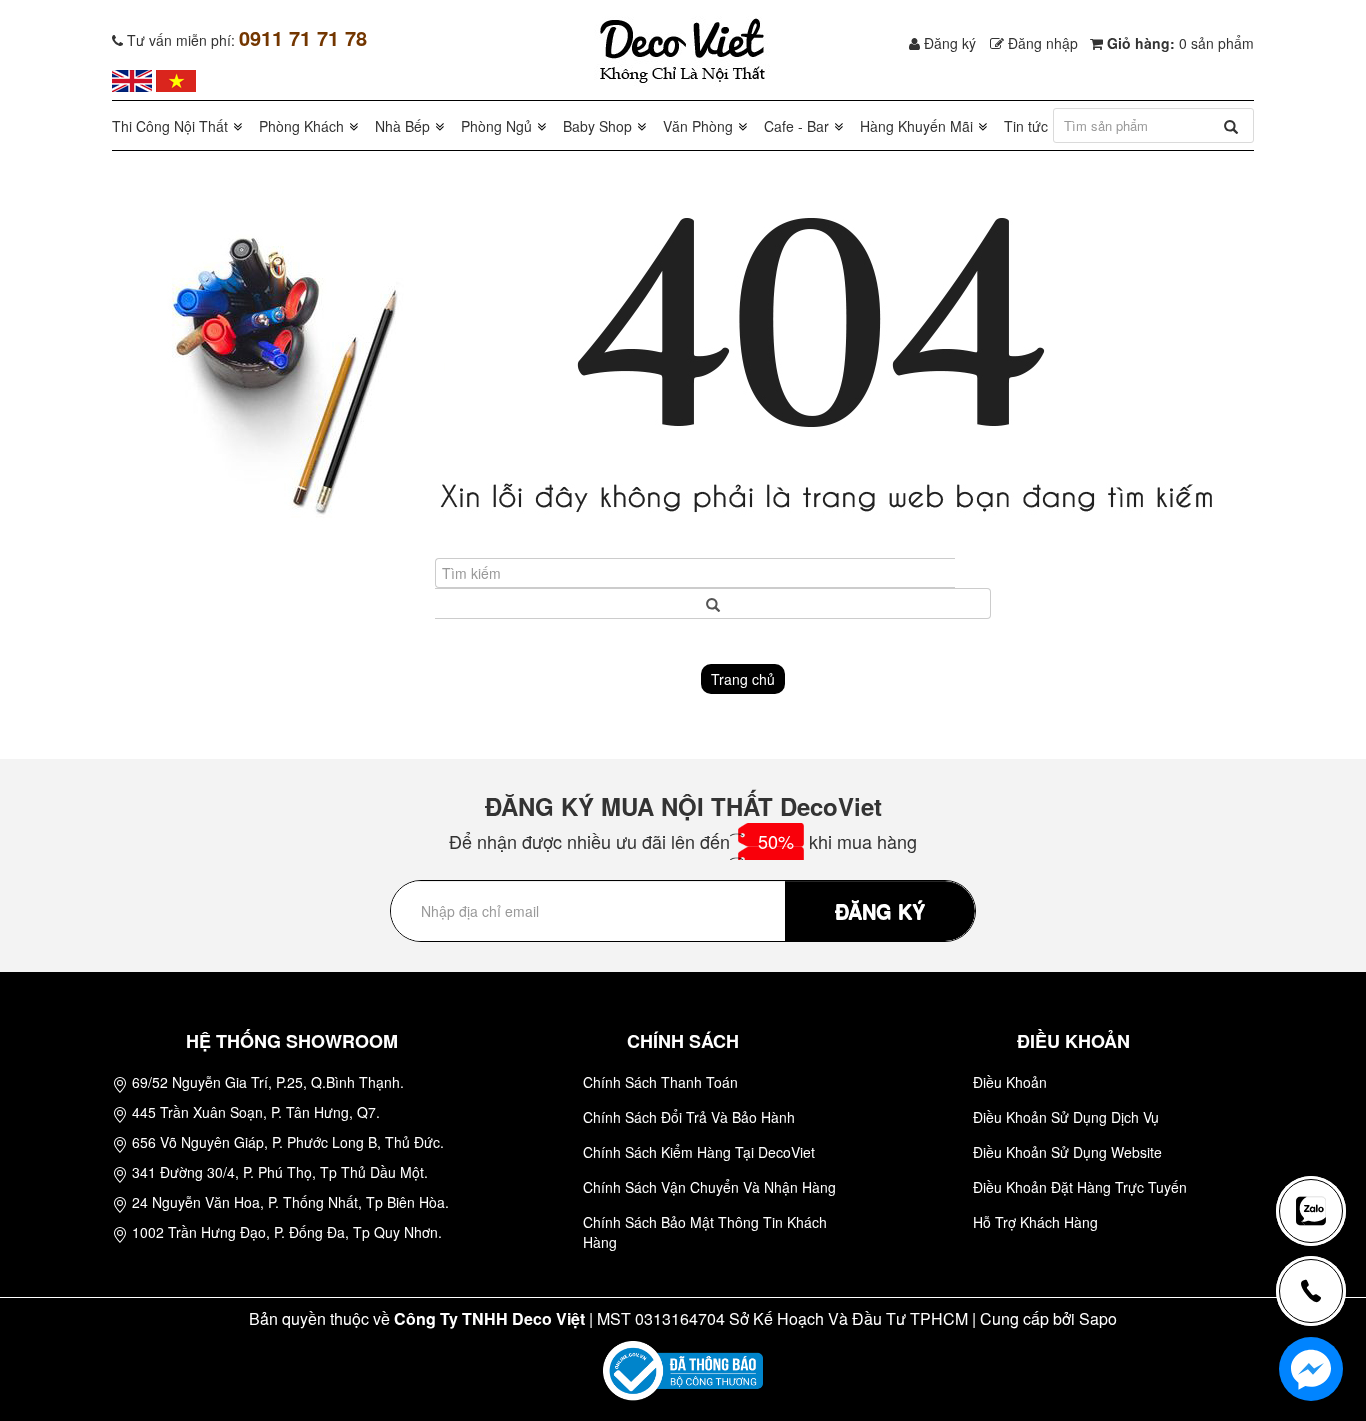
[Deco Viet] (132, 79)
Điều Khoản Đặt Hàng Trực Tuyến (1080, 1187)
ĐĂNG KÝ (880, 910)
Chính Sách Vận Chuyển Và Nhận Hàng (709, 1187)
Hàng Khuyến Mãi (916, 126)
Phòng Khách (301, 126)
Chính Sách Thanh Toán (660, 1082)
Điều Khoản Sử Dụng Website (1067, 1152)
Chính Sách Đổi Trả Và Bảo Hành (689, 1117)
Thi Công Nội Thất (170, 126)
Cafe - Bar (796, 126)
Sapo (1098, 1318)
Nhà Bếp (402, 126)
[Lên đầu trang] (1320, 1145)
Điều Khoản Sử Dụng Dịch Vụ (1066, 1117)
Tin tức (1026, 126)
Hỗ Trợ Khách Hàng (1035, 1222)
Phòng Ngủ (496, 126)
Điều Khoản (1010, 1082)
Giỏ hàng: (1178, 43)
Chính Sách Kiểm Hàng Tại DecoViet (699, 1152)
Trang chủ (743, 679)
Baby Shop (597, 126)
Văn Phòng (698, 126)
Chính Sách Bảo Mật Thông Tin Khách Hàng (705, 1232)
